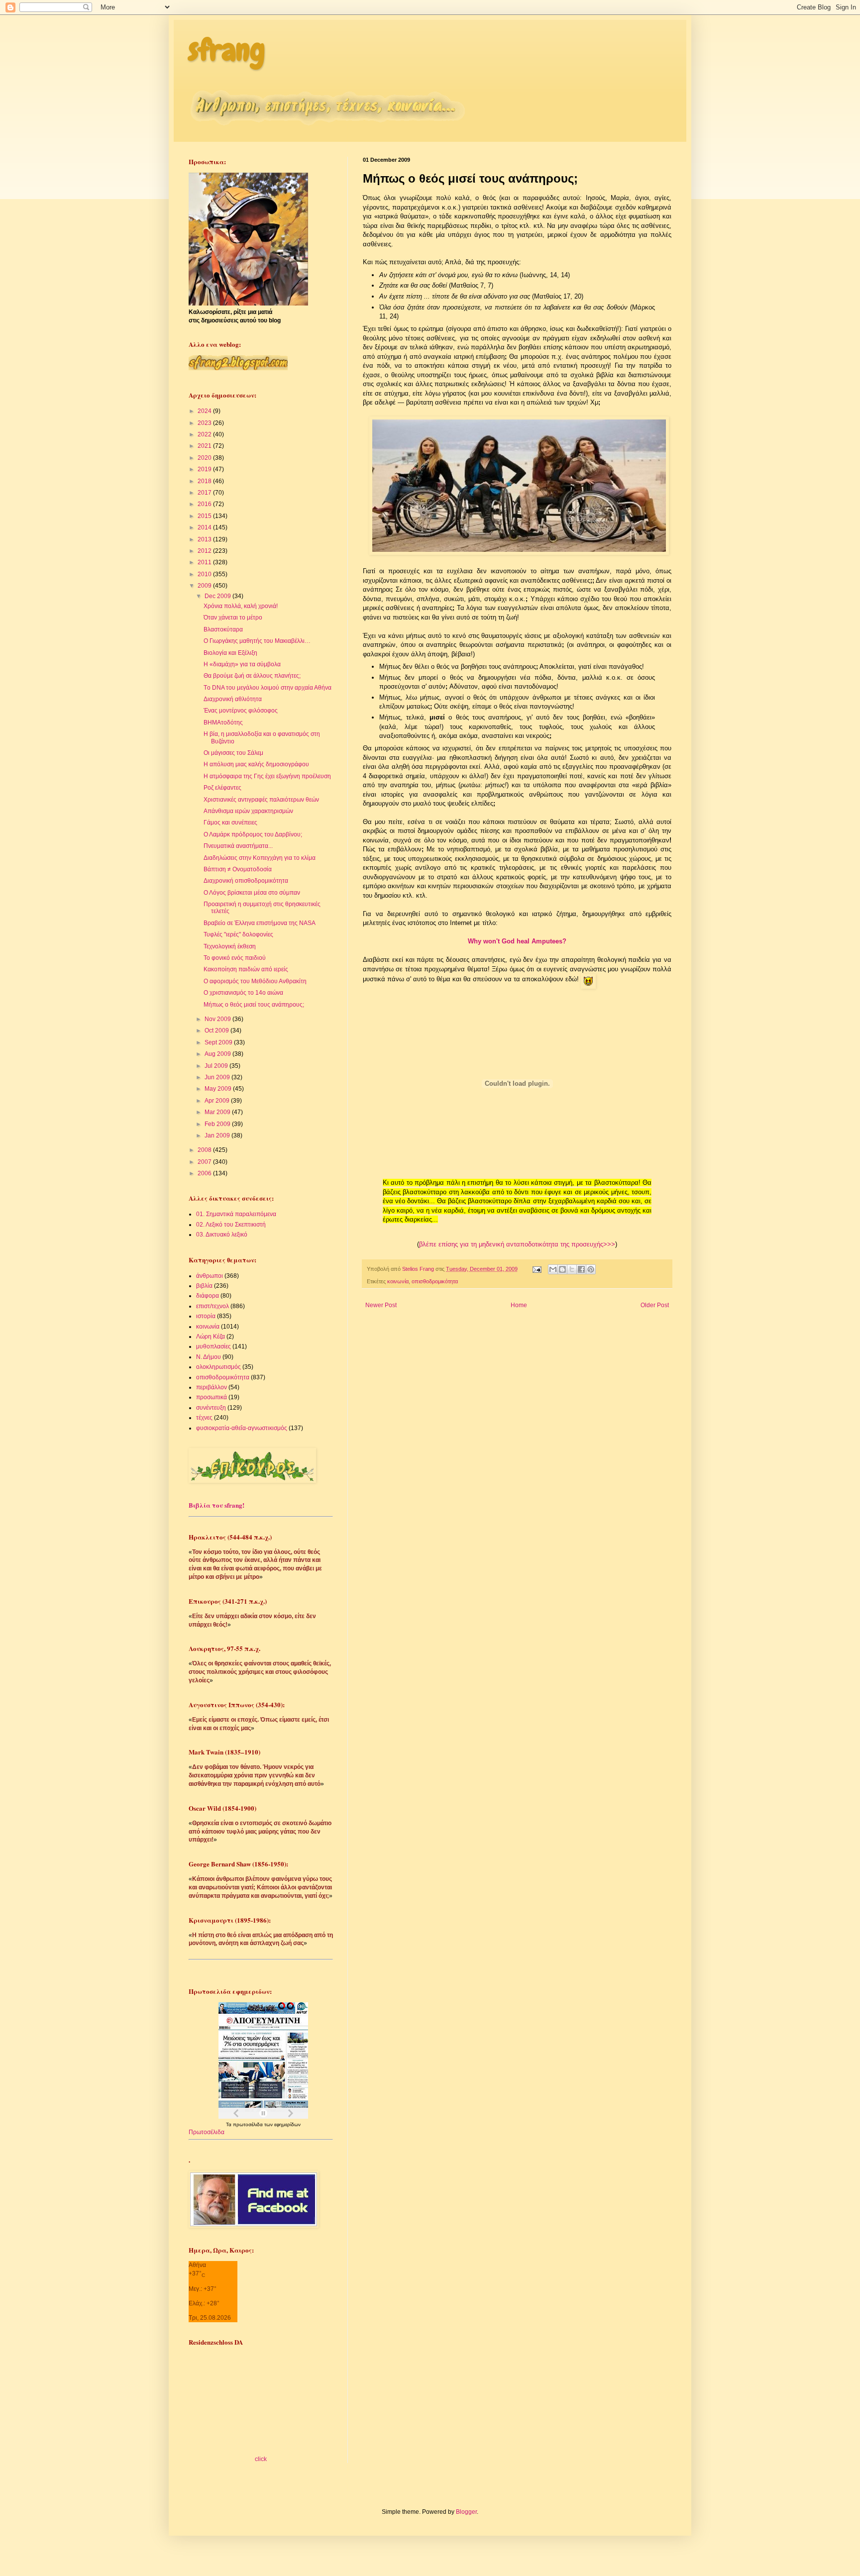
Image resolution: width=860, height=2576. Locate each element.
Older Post (655, 1305)
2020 (205, 458)
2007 (205, 1162)
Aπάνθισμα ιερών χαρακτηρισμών (248, 811)
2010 (205, 574)
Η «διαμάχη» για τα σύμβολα (242, 664)
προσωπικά (212, 1397)
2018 (205, 481)
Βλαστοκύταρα (223, 629)
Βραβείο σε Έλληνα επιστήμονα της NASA (260, 923)
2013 (205, 539)
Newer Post (381, 1305)
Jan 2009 (218, 1135)
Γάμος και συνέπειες (230, 823)
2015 (205, 516)
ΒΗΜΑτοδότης (223, 722)
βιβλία (204, 1286)
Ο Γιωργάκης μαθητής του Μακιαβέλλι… (257, 641)
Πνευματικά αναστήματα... (238, 846)
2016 (205, 504)
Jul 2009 (217, 1066)
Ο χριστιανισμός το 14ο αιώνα (243, 993)
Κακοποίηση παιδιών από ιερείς (246, 969)
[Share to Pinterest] (591, 1269)
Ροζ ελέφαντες (222, 788)
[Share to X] (572, 1269)
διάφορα (208, 1296)
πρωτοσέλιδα (249, 2124)
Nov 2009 (218, 1019)
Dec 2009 (218, 596)
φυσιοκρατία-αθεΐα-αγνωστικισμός (242, 1428)
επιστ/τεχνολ (213, 1306)
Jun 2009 (218, 1077)
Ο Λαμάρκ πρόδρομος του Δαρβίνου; (253, 834)
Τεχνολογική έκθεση (230, 946)
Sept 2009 (219, 1042)
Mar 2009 (218, 1112)
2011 (205, 562)
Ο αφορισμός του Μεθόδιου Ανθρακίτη (255, 981)
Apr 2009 (218, 1101)
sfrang (227, 50)
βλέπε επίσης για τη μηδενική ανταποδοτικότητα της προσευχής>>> (517, 1244)
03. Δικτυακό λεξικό (222, 1235)
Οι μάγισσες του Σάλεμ (233, 753)
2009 (205, 586)
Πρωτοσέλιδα (207, 2132)
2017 (205, 493)
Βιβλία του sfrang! (216, 1505)
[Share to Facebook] (581, 1269)
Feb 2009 (218, 1124)
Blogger (466, 2512)
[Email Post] (537, 1269)
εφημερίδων (287, 2124)
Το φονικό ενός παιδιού (235, 958)
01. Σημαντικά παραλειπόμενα (236, 1214)
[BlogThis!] (562, 1269)
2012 (205, 551)
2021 (205, 446)
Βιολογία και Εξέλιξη (230, 653)
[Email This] (553, 1269)
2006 (205, 1173)
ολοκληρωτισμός (218, 1367)
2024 (205, 411)
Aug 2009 (218, 1054)
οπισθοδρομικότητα (435, 1281)
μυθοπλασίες (214, 1346)
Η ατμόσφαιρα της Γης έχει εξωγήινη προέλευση (267, 776)
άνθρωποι (210, 1276)
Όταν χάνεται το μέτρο (233, 618)
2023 (205, 423)
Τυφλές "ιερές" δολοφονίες (238, 934)
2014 (205, 527)
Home (519, 1305)
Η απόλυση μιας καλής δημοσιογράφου (256, 764)
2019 (205, 469)
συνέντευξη (211, 1408)
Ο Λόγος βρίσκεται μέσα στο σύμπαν (252, 893)
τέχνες (204, 1418)
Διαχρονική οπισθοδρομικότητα (246, 881)
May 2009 (219, 1089)
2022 (205, 434)
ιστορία (206, 1316)
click (261, 2459)
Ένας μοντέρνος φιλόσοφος (241, 711)
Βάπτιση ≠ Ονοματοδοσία (238, 869)
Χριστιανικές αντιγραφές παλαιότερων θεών (261, 800)
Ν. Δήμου (209, 1357)
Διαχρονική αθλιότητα (233, 699)
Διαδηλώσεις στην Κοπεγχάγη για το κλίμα (260, 858)
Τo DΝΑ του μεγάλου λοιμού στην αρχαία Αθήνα (268, 688)
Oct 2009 (217, 1030)
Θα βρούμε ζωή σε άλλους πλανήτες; (252, 676)
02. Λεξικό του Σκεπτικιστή (231, 1225)
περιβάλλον (212, 1387)
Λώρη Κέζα (211, 1337)
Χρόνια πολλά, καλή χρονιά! (241, 606)
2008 (205, 1150)
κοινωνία (398, 1281)
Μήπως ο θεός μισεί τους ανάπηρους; (254, 1005)
